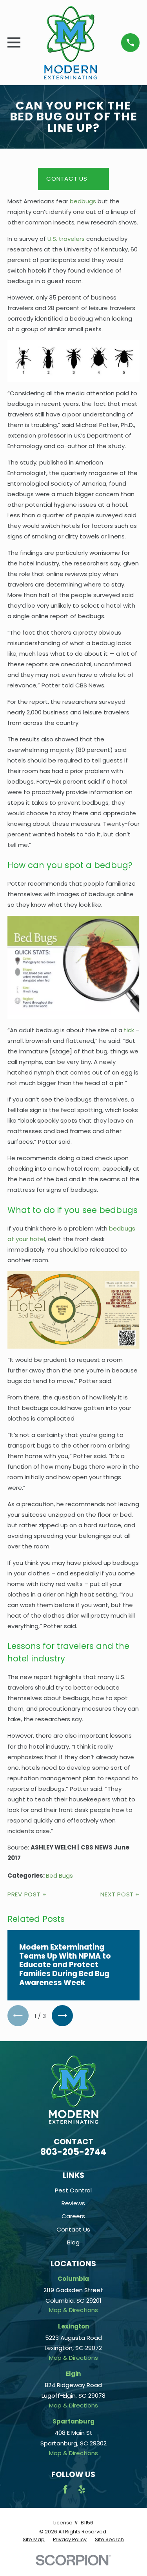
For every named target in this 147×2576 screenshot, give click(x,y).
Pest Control (73, 2190)
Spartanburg (73, 2421)
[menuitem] (34, 2540)
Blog (73, 2242)
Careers (73, 2216)
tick (129, 1030)
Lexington (73, 2326)
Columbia (73, 2279)
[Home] (71, 43)
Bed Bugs (59, 1875)
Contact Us (67, 178)
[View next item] (62, 2016)
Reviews (73, 2203)
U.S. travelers (66, 239)
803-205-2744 (73, 2152)
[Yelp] (82, 2489)
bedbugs (83, 201)
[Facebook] (65, 2489)
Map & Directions (73, 2310)
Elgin (73, 2374)
